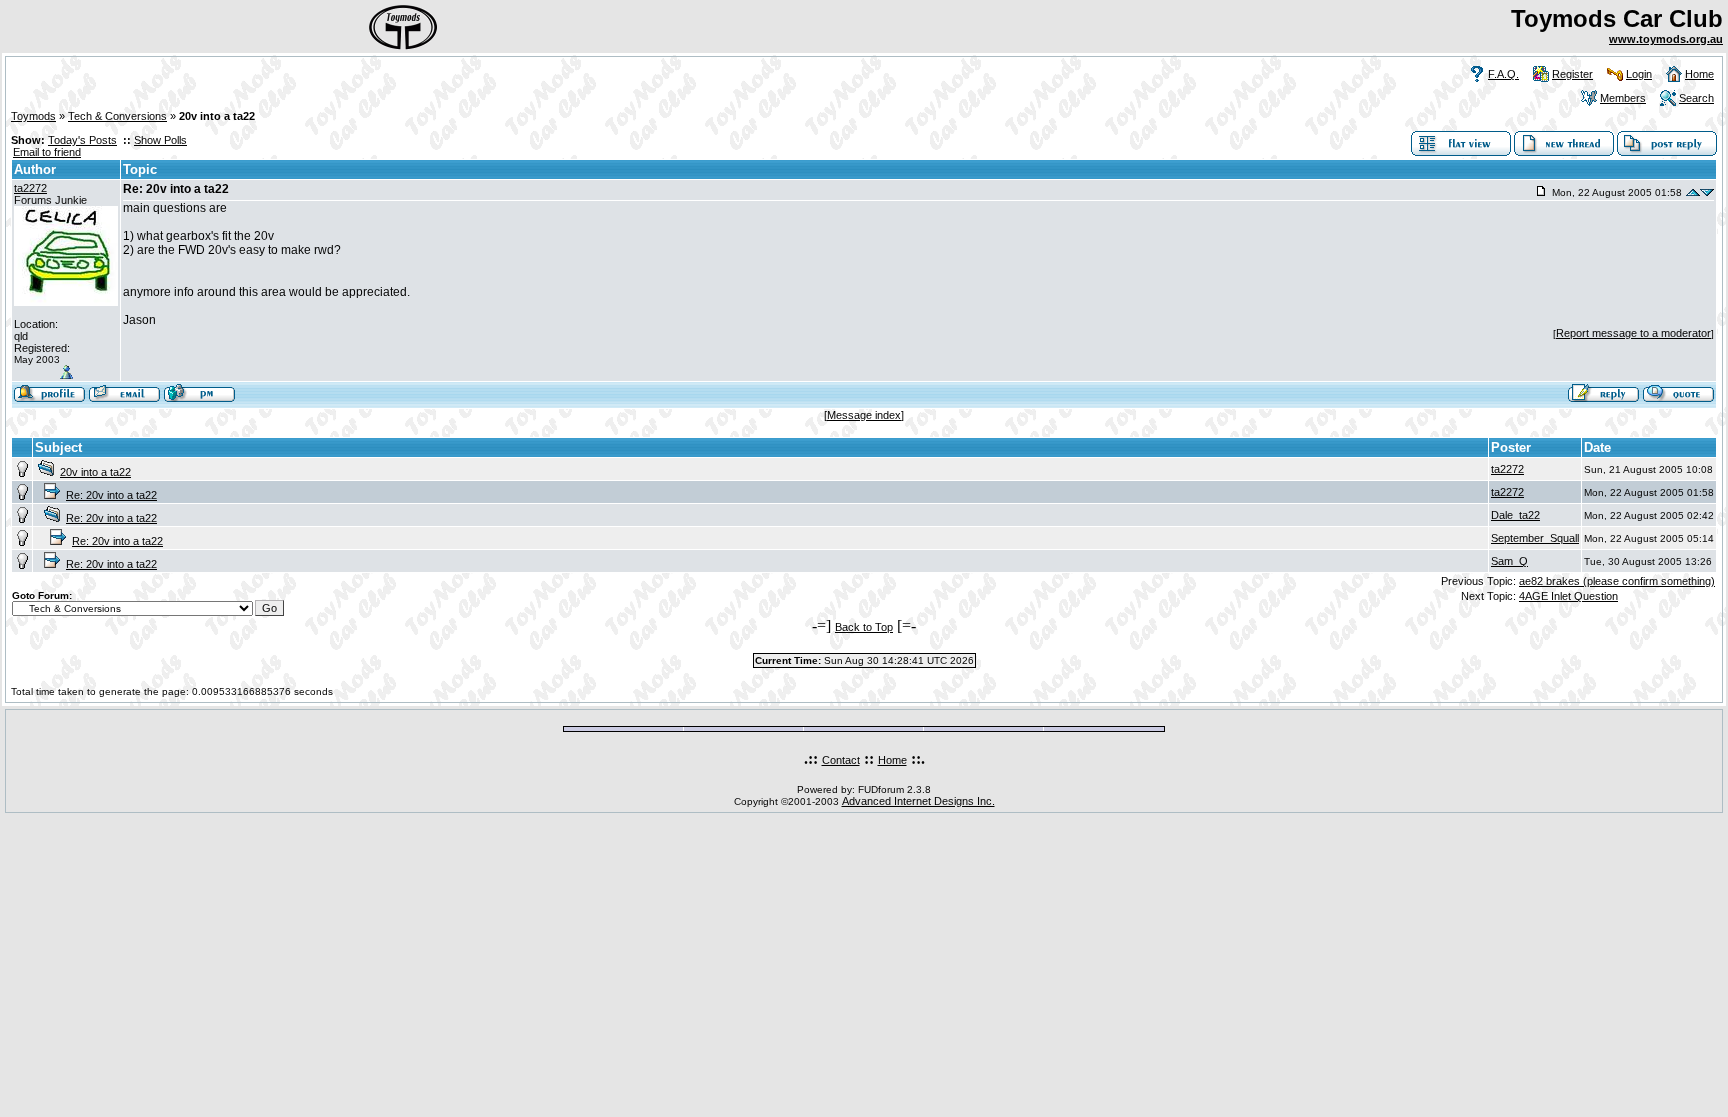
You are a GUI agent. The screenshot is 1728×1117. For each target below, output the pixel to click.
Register (1572, 74)
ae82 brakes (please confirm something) (1617, 581)
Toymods (33, 116)
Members (1623, 98)
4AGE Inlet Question (1568, 596)
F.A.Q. (1503, 74)
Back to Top (864, 627)
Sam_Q (1509, 561)
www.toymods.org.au (1666, 39)
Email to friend (47, 152)
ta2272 (30, 188)
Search (1696, 98)
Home (1699, 74)
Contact (841, 760)
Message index (864, 415)
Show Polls (160, 140)
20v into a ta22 (95, 472)
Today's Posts (82, 140)
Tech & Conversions (117, 116)
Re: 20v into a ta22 (111, 495)
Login (1639, 74)
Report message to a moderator (1633, 333)
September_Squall (1535, 538)
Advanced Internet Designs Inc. (918, 801)
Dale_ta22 (1515, 515)
